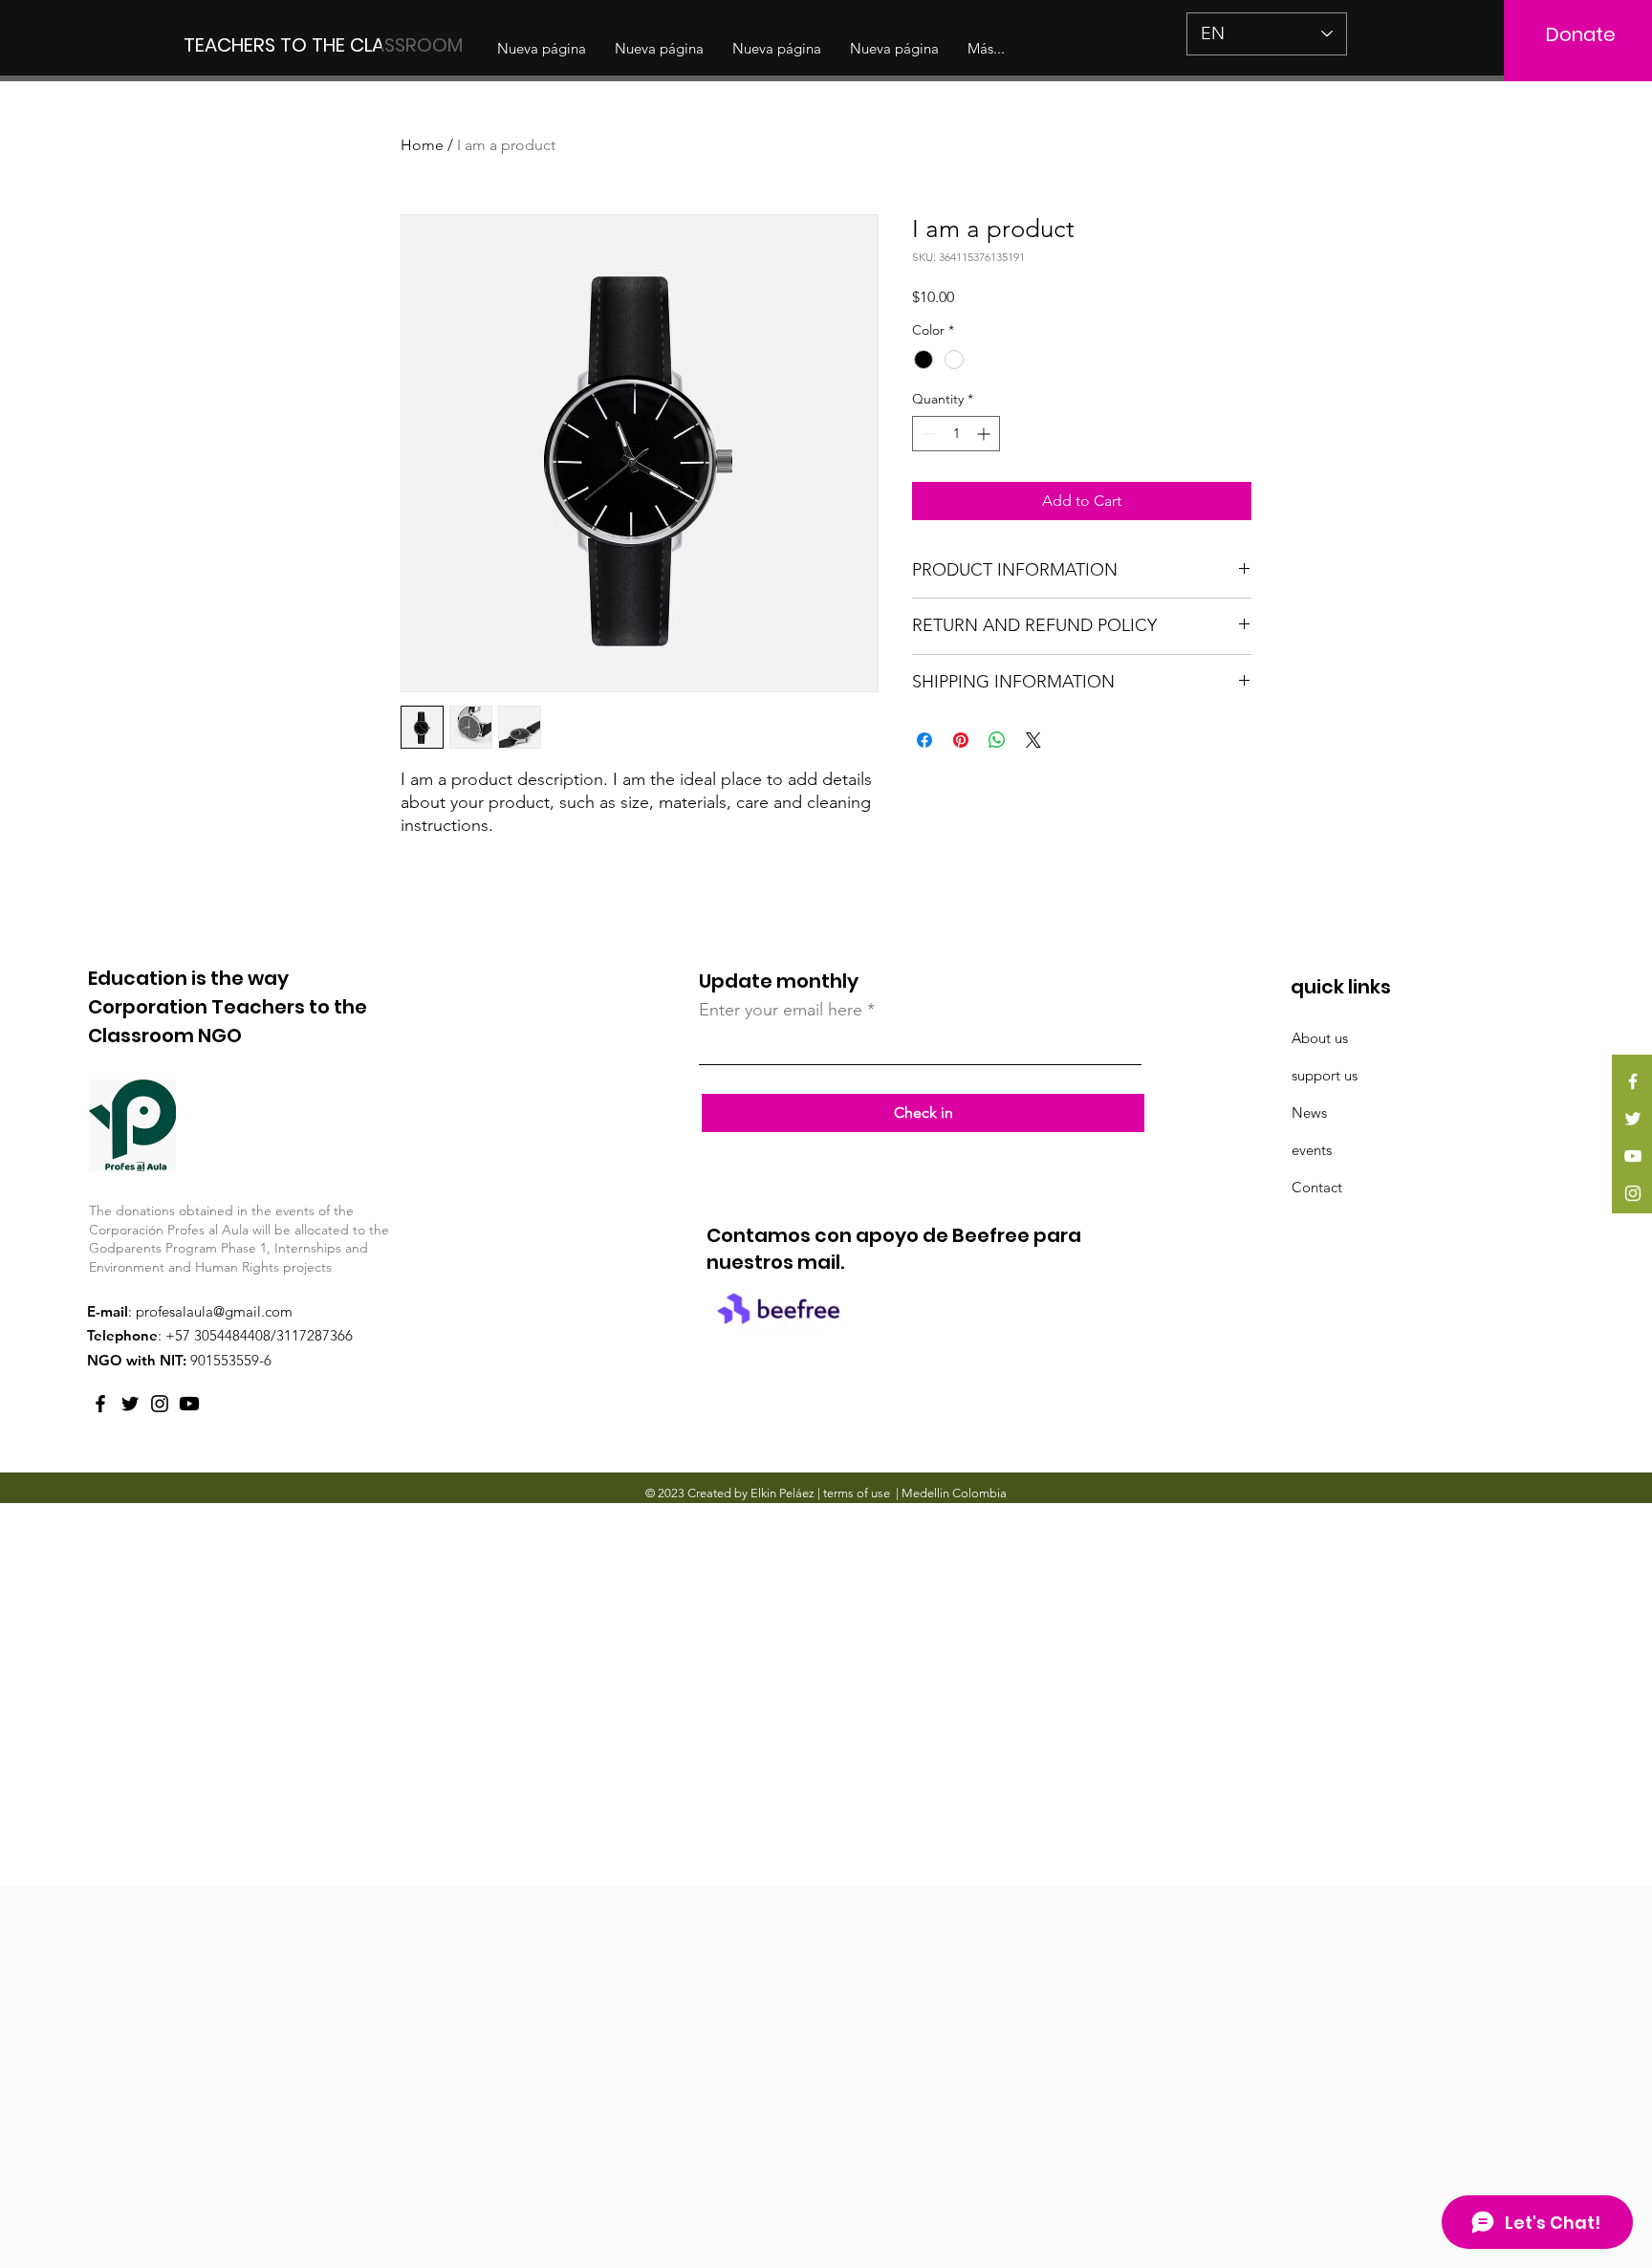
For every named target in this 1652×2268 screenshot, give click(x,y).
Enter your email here (781, 1010)
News (1309, 1112)
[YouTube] (1633, 1156)
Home (422, 145)
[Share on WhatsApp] (997, 740)
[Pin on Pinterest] (961, 740)
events (1312, 1150)
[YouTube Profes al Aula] (189, 1404)
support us (1325, 1075)
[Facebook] (1633, 1081)
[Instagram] (1633, 1193)
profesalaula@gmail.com (214, 1311)
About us (1320, 1038)
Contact (1317, 1187)
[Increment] (985, 434)
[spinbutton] (956, 434)
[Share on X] (1033, 740)
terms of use (857, 1493)
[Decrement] (927, 434)
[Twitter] (1633, 1119)
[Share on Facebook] (924, 740)
